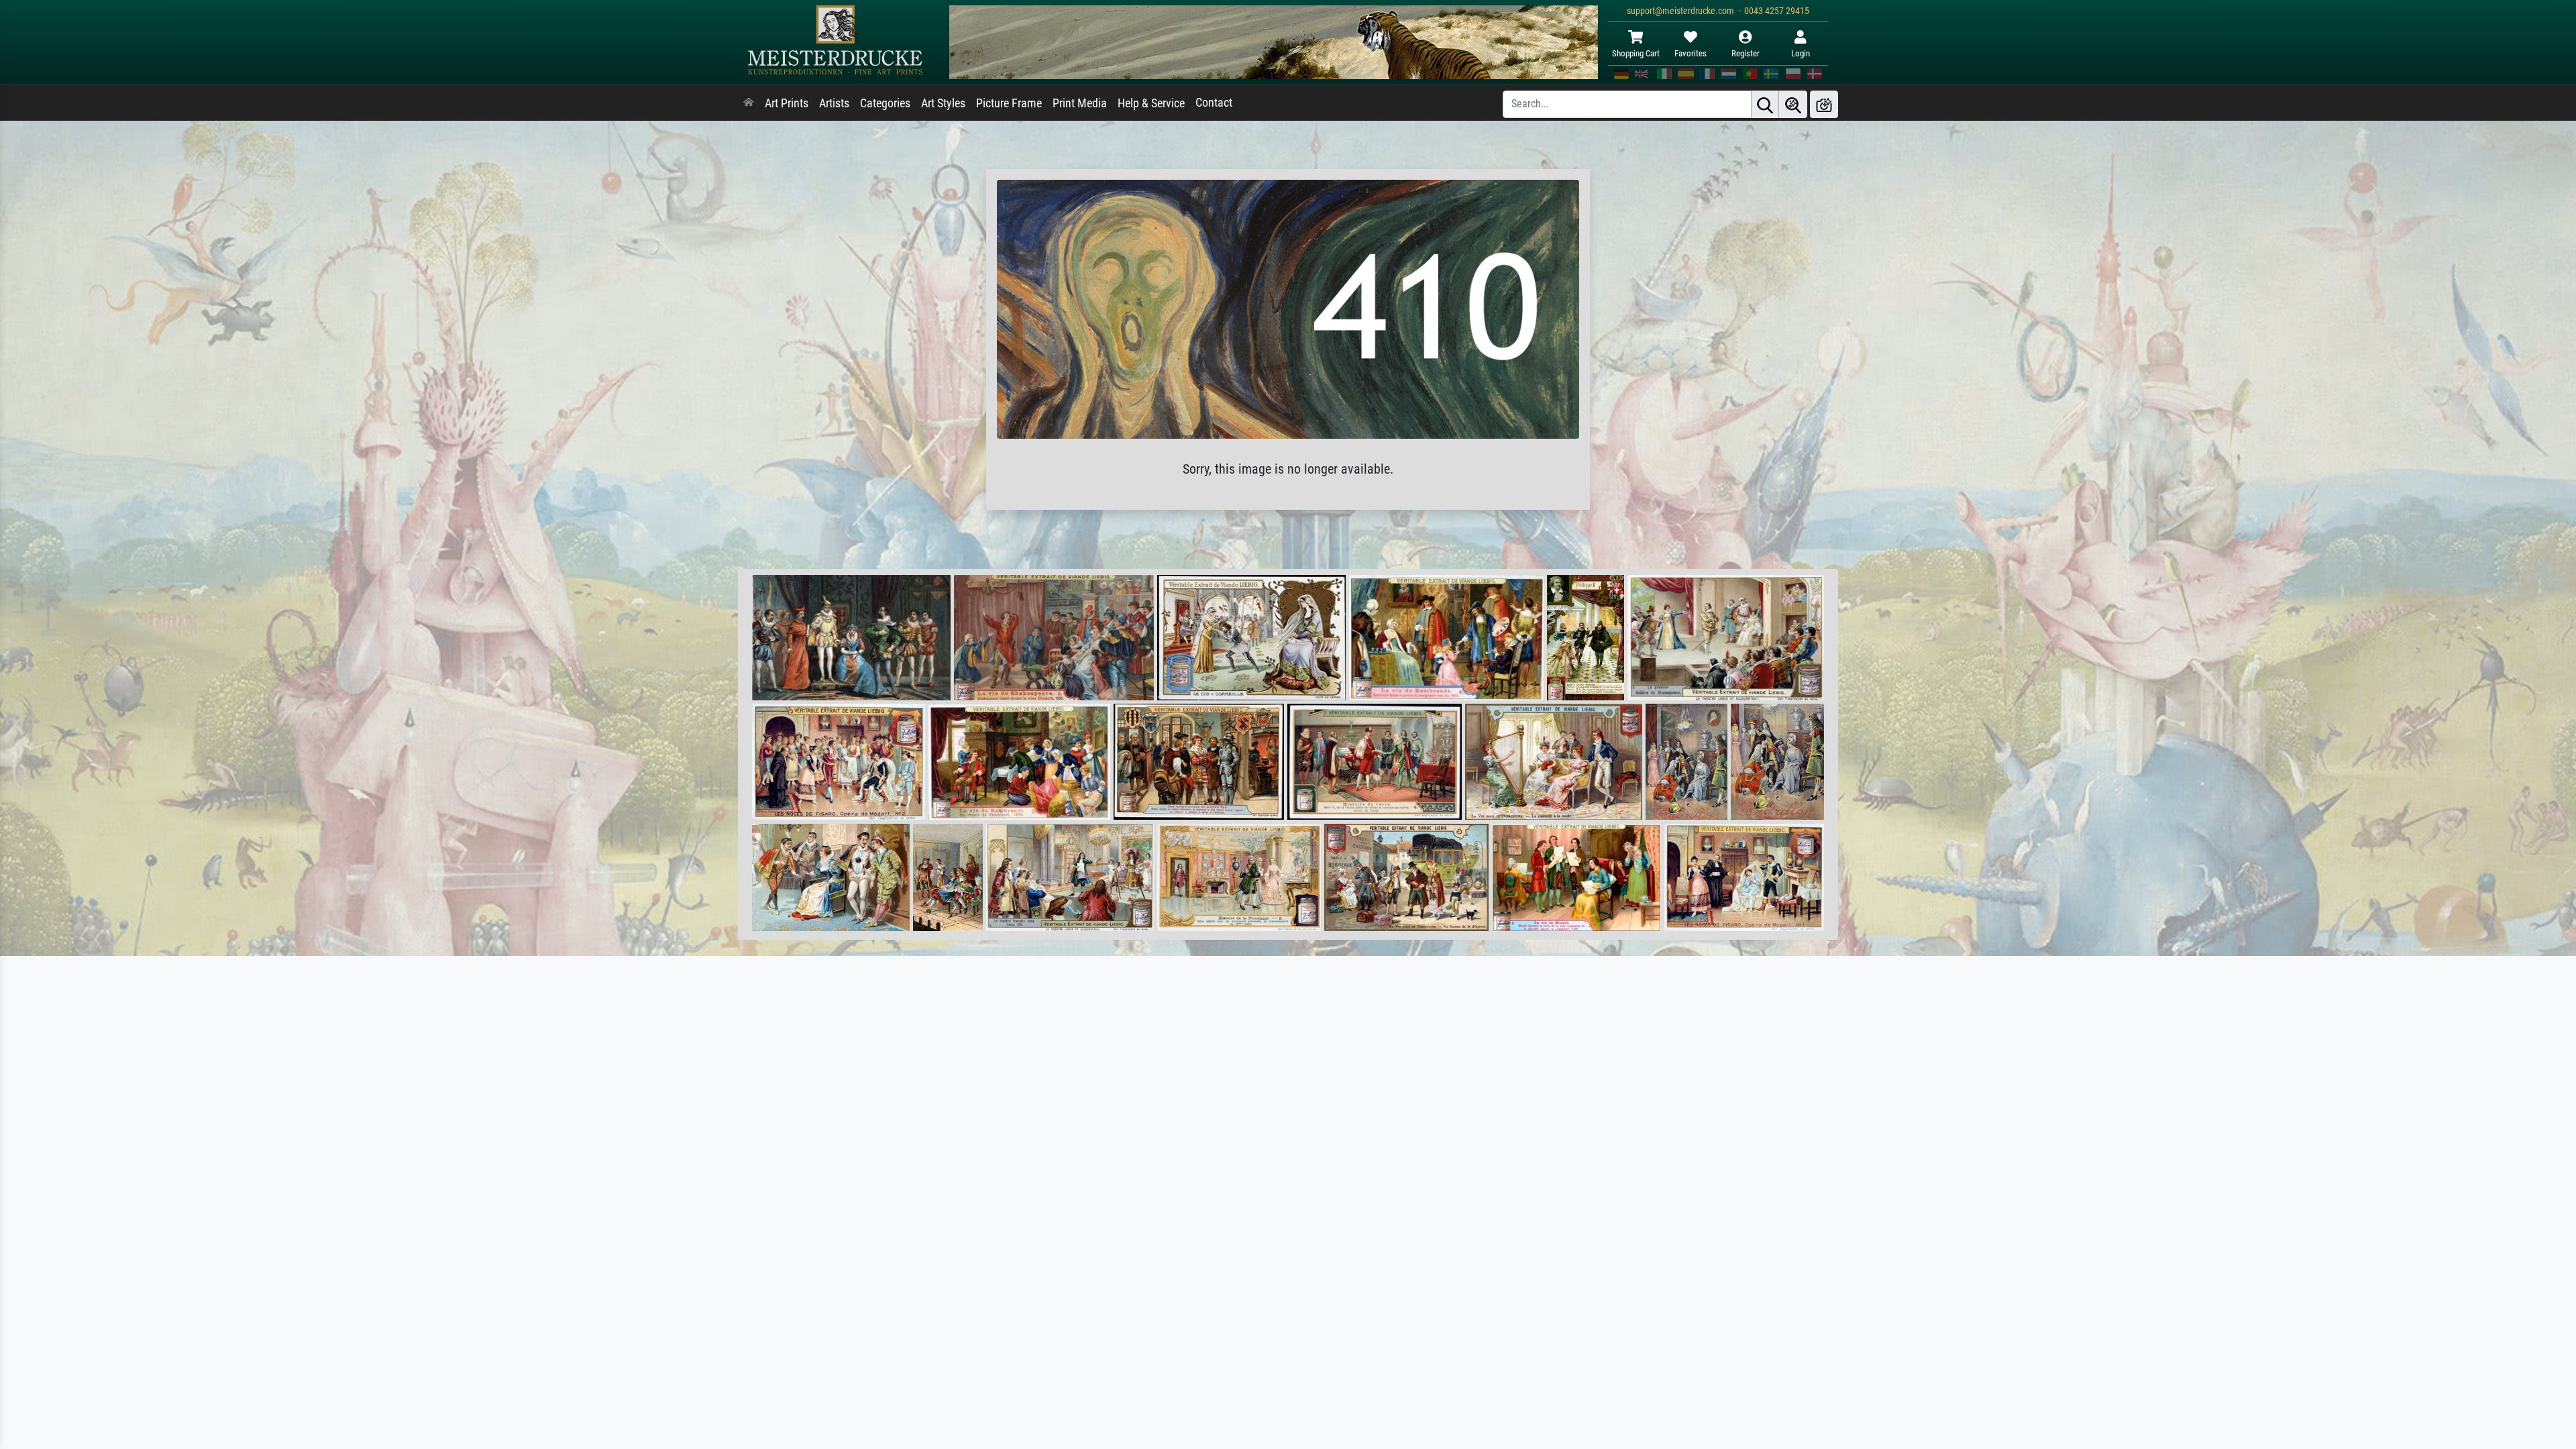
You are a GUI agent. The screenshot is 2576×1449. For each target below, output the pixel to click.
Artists (834, 103)
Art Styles (943, 103)
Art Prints (787, 103)
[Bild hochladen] (1824, 104)
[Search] (1765, 104)
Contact (1214, 103)
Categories (885, 103)
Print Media (1080, 103)
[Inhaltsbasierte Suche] (1793, 104)
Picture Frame (1009, 103)
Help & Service (1151, 103)
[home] (749, 103)
